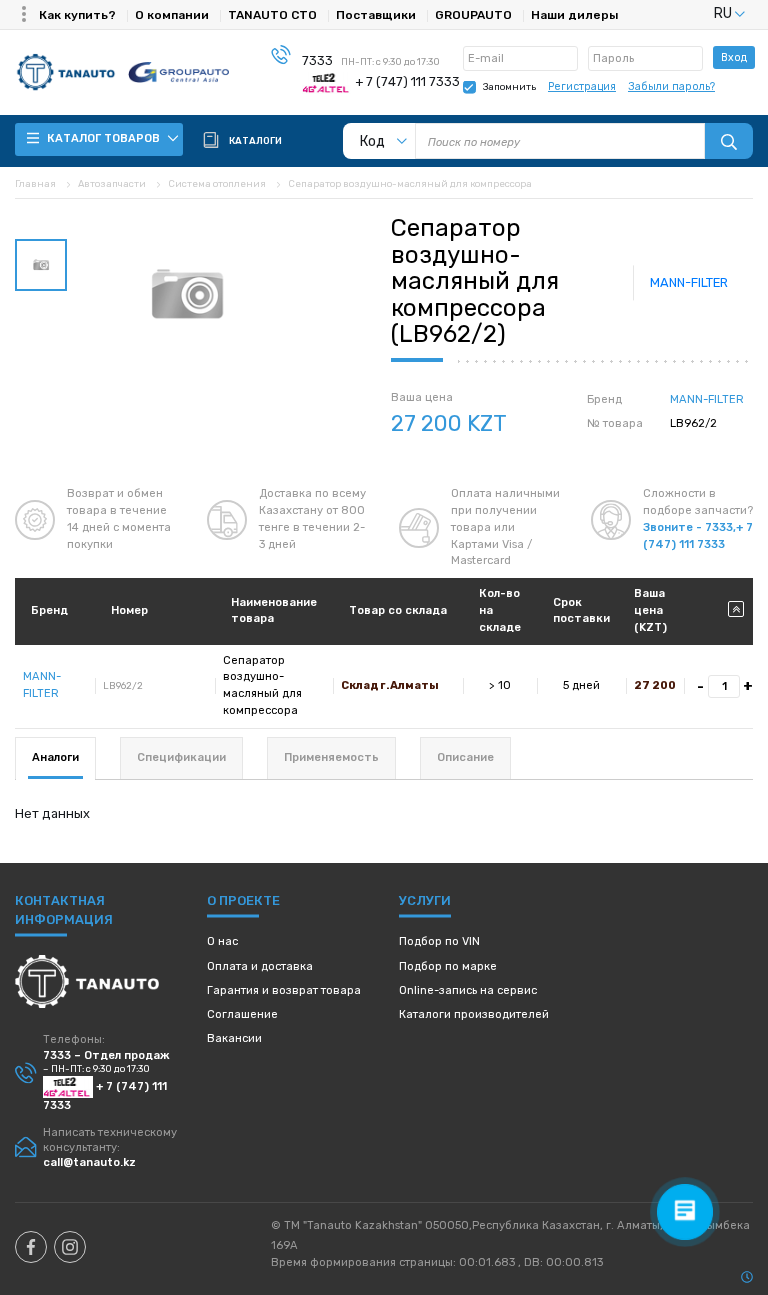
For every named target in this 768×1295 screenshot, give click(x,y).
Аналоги (55, 757)
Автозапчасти (112, 183)
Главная (35, 183)
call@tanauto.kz (89, 1162)
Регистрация (582, 86)
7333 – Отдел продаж (106, 1055)
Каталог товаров (105, 138)
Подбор (439, 941)
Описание (465, 757)
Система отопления (217, 183)
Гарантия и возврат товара (284, 990)
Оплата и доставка (260, 966)
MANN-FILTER (689, 282)
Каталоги (474, 1014)
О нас (222, 941)
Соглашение (242, 1014)
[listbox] (705, 13)
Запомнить (509, 86)
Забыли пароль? (671, 86)
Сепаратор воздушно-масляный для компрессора (410, 183)
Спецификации (181, 757)
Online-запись (468, 990)
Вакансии (234, 1038)
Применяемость (331, 757)
